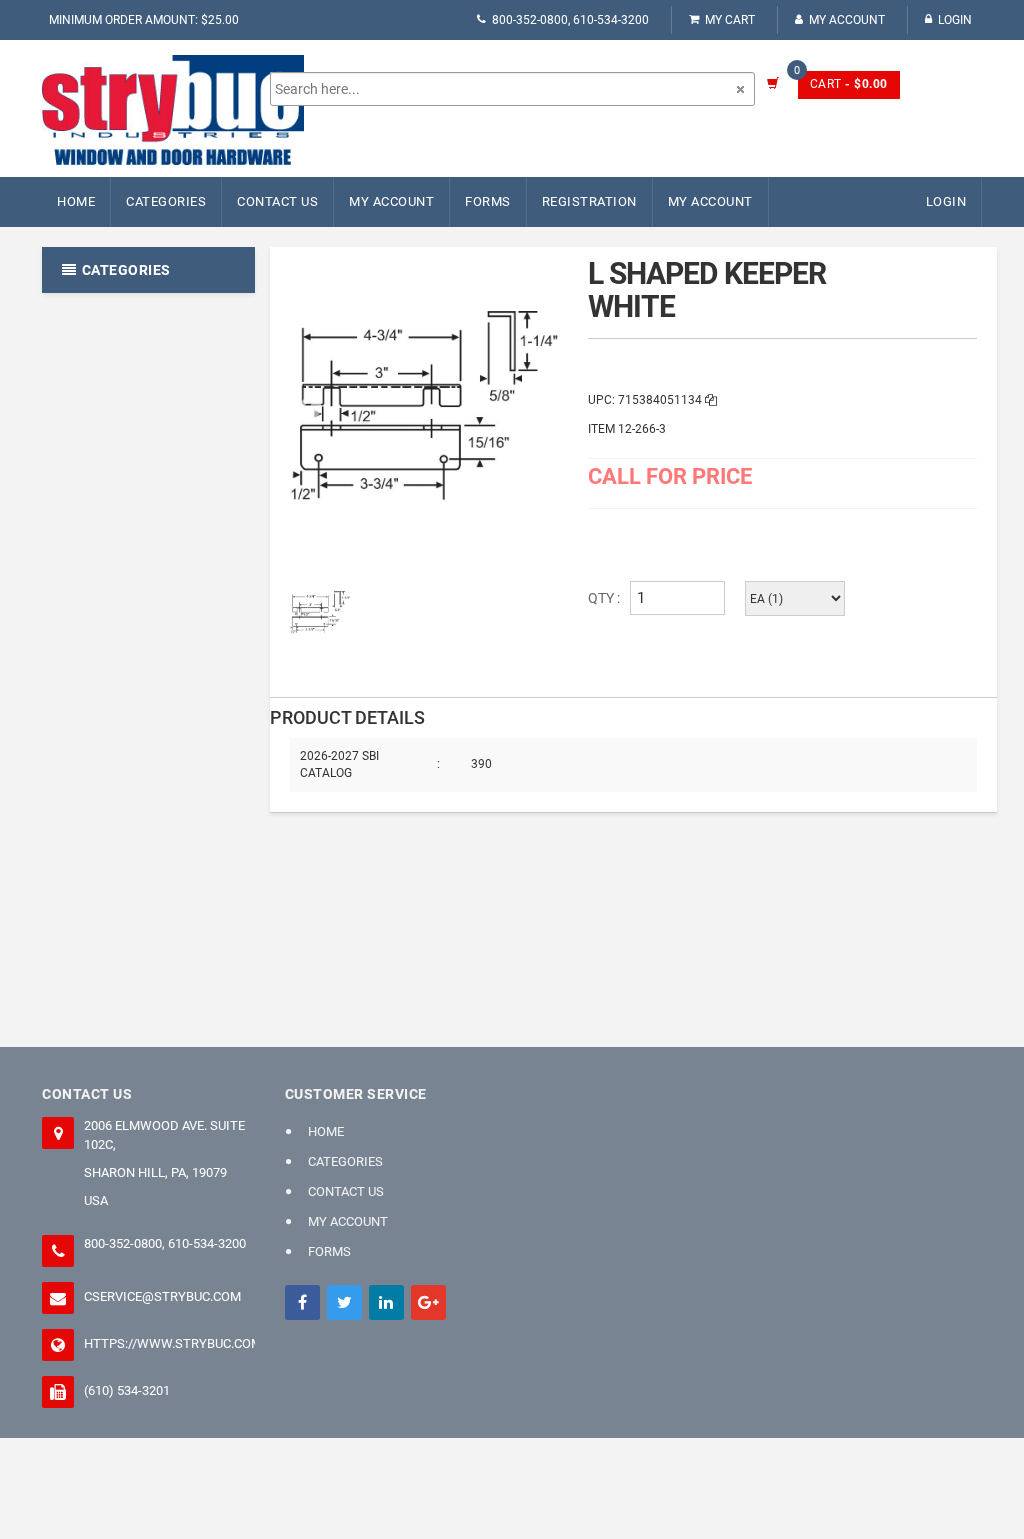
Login (955, 20)
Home (76, 201)
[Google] (428, 1302)
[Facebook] (302, 1302)
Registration (589, 201)
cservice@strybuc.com (162, 1296)
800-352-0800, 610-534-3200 (570, 20)
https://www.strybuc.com (169, 1343)
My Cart (730, 20)
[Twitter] (344, 1302)
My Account (847, 20)
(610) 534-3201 (127, 1390)
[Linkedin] (386, 1302)
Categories (166, 201)
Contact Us (277, 201)
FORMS (488, 201)
